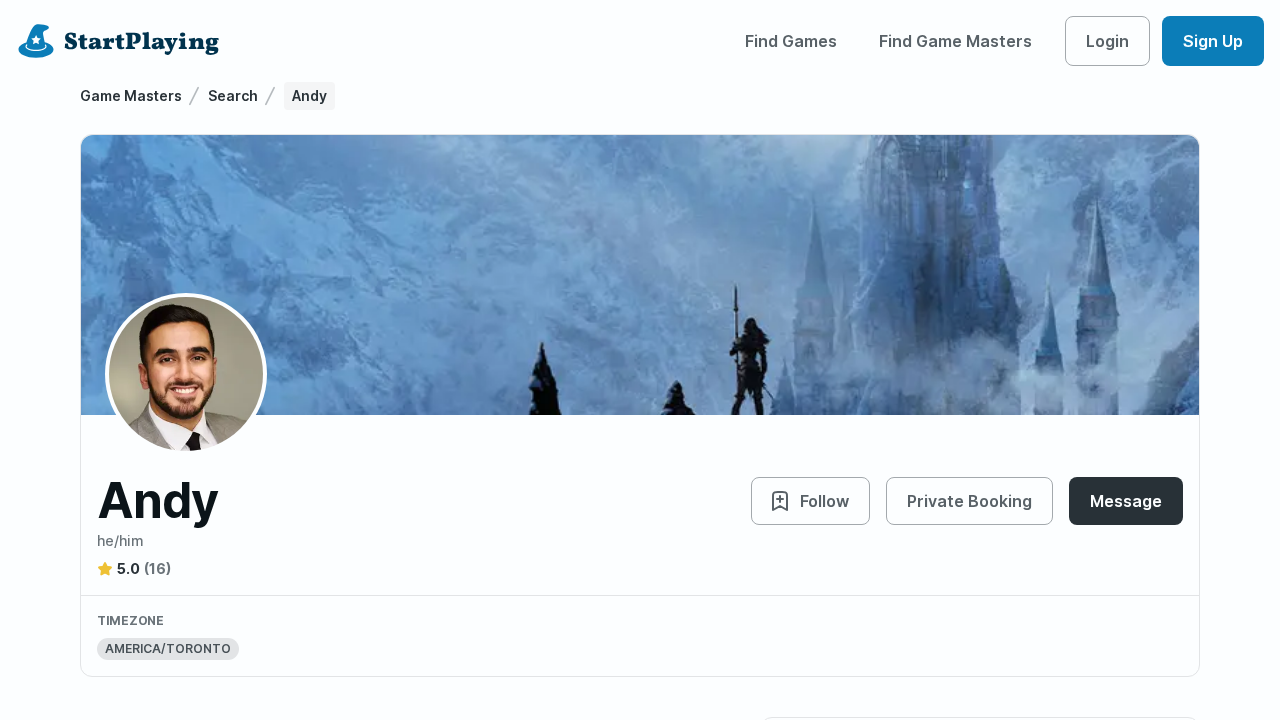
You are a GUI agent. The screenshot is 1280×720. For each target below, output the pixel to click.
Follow (824, 501)
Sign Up (1213, 41)
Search (233, 95)
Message (1126, 501)
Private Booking (969, 501)
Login (1107, 41)
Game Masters (131, 95)
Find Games (791, 41)
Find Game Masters (955, 41)
